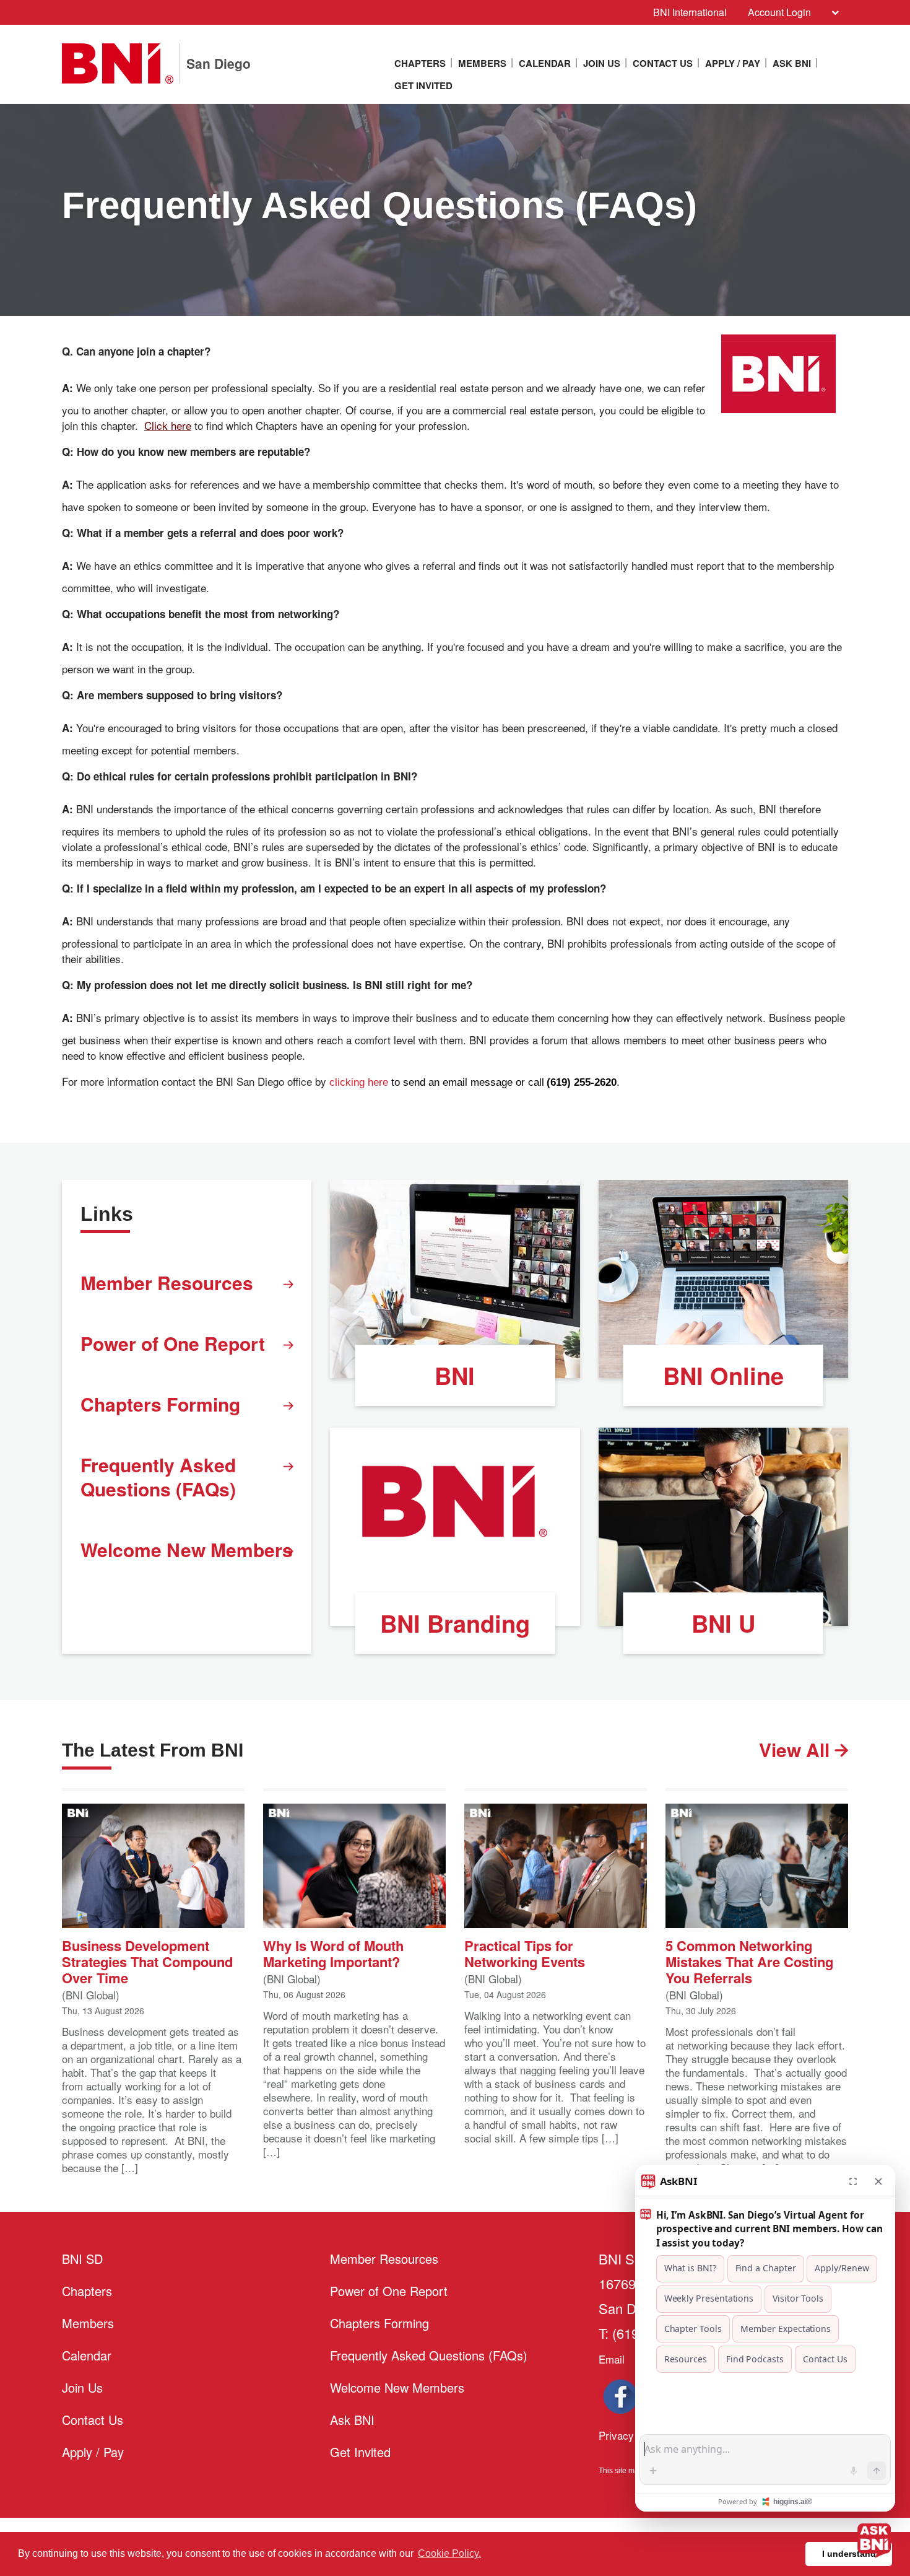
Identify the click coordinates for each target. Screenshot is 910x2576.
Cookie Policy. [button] (449, 2553)
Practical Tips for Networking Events (525, 1953)
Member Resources (167, 1282)
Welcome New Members (187, 1549)
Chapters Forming (160, 1404)
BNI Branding (455, 1623)
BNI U (723, 1623)
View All (797, 1749)
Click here (168, 425)
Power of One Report (173, 1343)
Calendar (545, 63)
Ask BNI (792, 63)
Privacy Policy (632, 2435)
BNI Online (723, 1375)
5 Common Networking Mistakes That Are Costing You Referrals (749, 1961)
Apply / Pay (733, 63)
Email (612, 2359)
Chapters (420, 63)
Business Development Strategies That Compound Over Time (147, 1961)
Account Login (779, 12)
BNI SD (82, 2259)
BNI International (690, 12)
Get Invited (423, 85)
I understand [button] (849, 2554)
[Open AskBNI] (874, 2540)
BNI (455, 1375)
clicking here (359, 1082)
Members (482, 63)
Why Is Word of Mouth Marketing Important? (333, 1953)
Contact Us (663, 63)
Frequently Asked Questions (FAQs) (158, 1477)
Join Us (602, 63)
